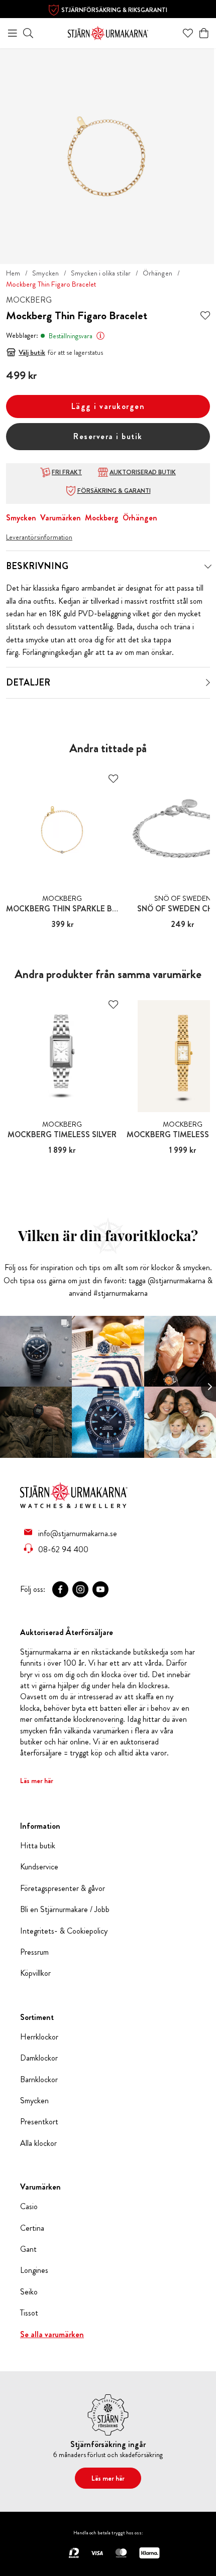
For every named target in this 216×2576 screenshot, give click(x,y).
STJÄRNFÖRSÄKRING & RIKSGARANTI (114, 10)
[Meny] (13, 33)
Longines (34, 2270)
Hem (13, 273)
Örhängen (157, 273)
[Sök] (28, 33)
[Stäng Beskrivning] (208, 567)
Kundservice (39, 1867)
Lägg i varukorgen (108, 406)
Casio (29, 2207)
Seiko (29, 2292)
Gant (28, 2249)
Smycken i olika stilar (101, 273)
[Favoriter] (188, 33)
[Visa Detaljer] (208, 683)
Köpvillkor (35, 1973)
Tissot (29, 2313)
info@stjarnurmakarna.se (78, 1533)
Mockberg (102, 518)
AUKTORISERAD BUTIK (143, 472)
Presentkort (39, 2122)
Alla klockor (38, 2143)
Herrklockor (39, 2037)
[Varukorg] (204, 33)
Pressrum (34, 1952)
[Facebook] (60, 1589)
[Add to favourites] (205, 316)
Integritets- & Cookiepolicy (64, 1931)
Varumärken (61, 518)
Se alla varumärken (52, 2335)
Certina (32, 2228)
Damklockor (39, 2058)
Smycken (45, 273)
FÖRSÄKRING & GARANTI (114, 491)
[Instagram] (80, 1589)
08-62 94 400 (63, 1549)
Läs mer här (37, 1781)
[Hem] (108, 32)
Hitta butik (38, 1846)
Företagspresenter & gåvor (63, 1888)
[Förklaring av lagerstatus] (100, 336)
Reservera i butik (108, 436)
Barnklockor (39, 2080)
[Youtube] (100, 1589)
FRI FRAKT (67, 472)
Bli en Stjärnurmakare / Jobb (65, 1910)
